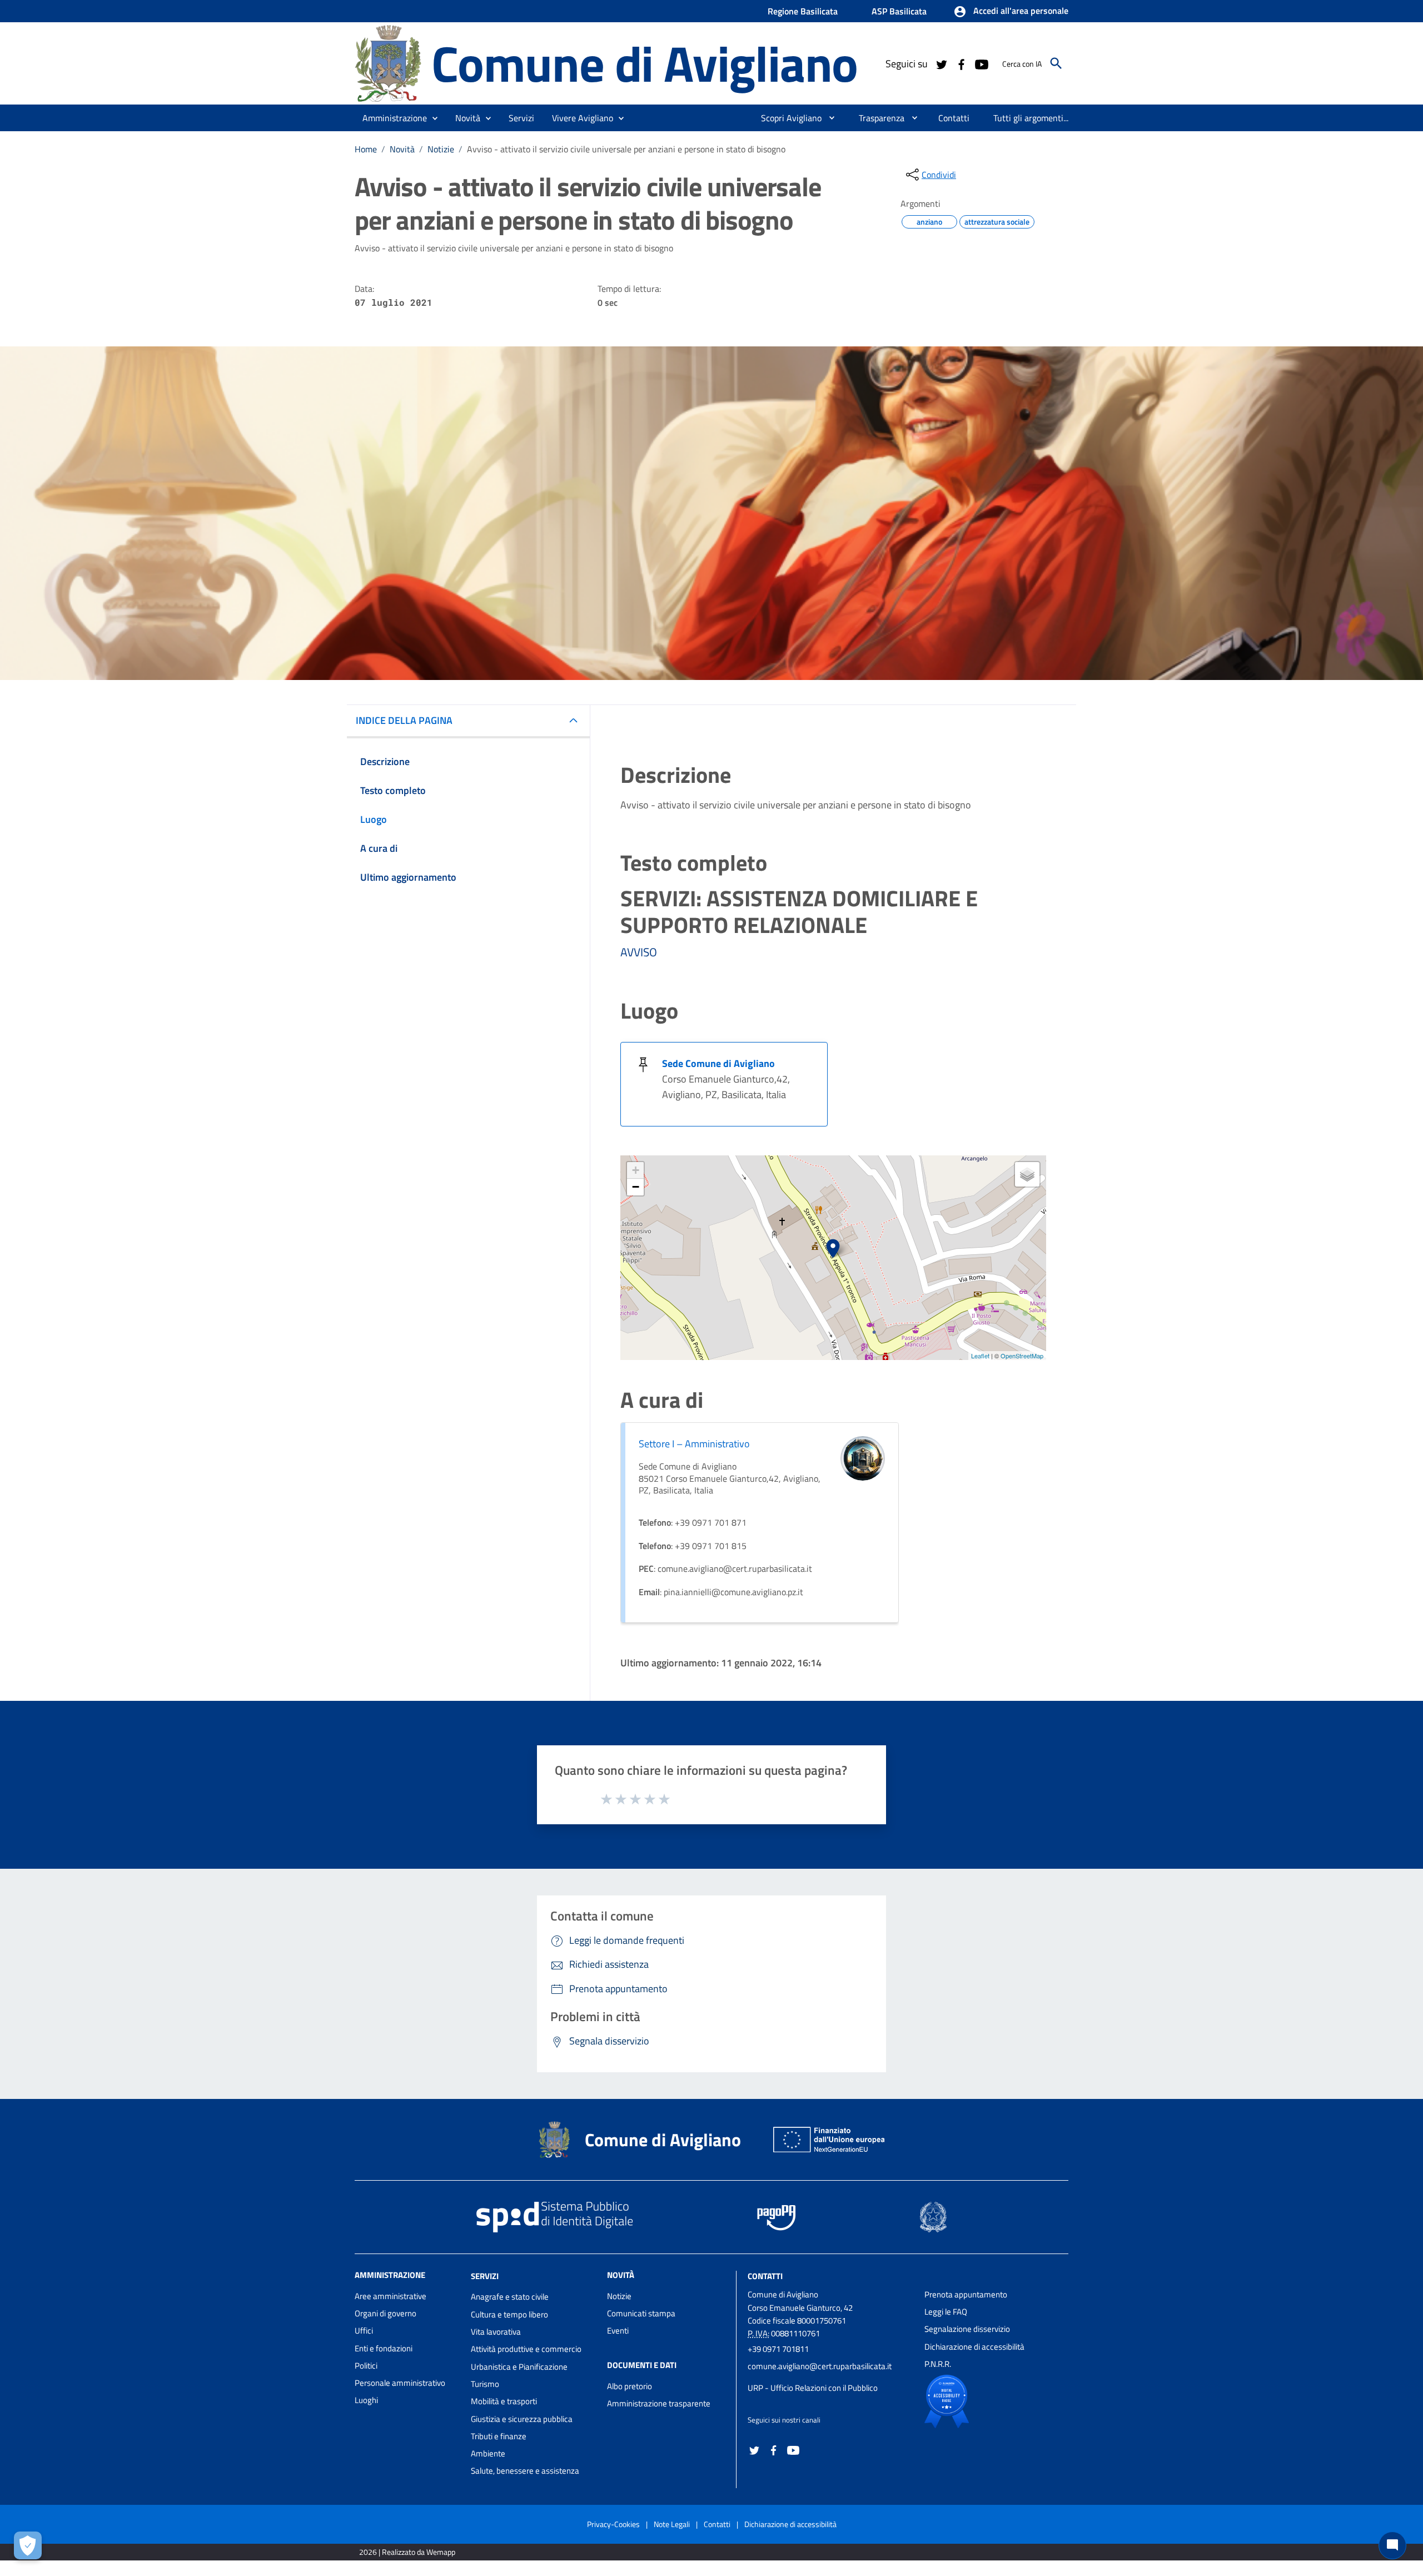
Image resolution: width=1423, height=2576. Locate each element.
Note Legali (672, 2524)
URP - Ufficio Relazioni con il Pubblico (813, 2388)
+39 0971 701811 (778, 2349)
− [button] (636, 1187)
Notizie (441, 149)
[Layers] (1027, 1174)
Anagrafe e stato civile (510, 2297)
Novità (402, 149)
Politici (366, 2366)
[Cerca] (1056, 63)
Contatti (765, 2275)
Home (366, 149)
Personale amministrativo (400, 2383)
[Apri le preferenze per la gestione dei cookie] (28, 2545)
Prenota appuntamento (966, 2294)
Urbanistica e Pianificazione (519, 2367)
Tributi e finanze (499, 2436)
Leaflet (980, 1356)
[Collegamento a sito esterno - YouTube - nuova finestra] (981, 63)
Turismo (485, 2384)
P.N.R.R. (938, 2364)
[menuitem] (787, 118)
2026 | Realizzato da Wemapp (407, 2552)
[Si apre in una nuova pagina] (985, 2401)
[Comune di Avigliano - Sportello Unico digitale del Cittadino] (388, 63)
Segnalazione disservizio (967, 2329)
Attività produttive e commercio (526, 2349)
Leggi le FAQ (946, 2312)
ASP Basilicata (899, 11)
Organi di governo (385, 2313)
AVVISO (639, 952)
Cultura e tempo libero (509, 2314)
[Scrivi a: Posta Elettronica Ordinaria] (830, 2377)
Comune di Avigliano (645, 63)
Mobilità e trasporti (504, 2401)
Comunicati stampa (641, 2313)
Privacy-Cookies (613, 2524)
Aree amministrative (390, 2296)
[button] (1011, 12)
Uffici (364, 2331)
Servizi (485, 2275)
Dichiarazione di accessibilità (974, 2347)
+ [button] (636, 1170)
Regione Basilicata (803, 11)
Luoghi (366, 2400)
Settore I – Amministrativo (694, 1444)
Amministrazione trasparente (659, 2403)
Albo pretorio (630, 2386)
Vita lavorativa (496, 2332)
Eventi (618, 2331)
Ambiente (488, 2453)
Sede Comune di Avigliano (718, 1063)
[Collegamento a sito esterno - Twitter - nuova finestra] (941, 63)
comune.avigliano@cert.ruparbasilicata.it (820, 2366)
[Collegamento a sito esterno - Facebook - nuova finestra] (961, 63)
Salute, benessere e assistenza (525, 2471)
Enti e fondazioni (384, 2348)
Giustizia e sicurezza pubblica (522, 2419)
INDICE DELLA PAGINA (404, 720)
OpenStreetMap (1022, 1356)
